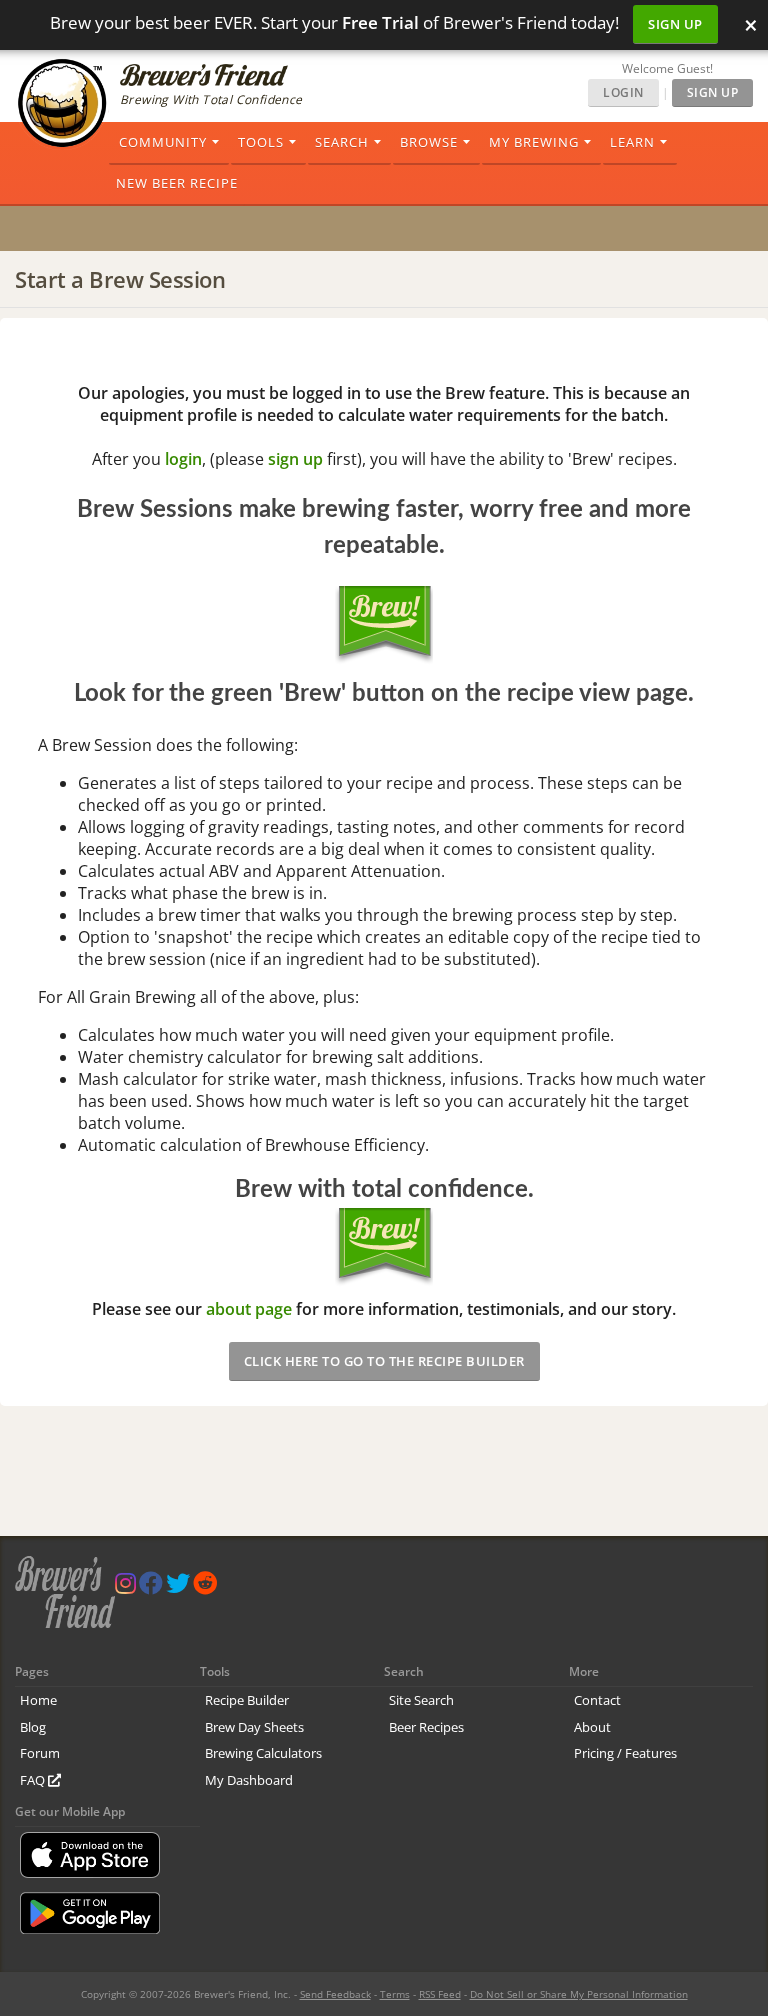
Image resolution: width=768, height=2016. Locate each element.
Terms (395, 1994)
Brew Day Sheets (254, 1727)
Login (623, 92)
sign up (295, 459)
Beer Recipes (426, 1727)
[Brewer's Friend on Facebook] (151, 1587)
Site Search (421, 1700)
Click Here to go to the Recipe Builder (384, 1361)
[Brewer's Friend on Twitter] (178, 1587)
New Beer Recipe (177, 183)
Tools (261, 142)
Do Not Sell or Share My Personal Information (579, 1994)
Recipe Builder (247, 1700)
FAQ (34, 1780)
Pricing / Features (625, 1753)
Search (342, 142)
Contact (597, 1700)
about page (249, 1309)
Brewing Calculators (263, 1753)
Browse (429, 142)
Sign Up (675, 24)
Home (38, 1700)
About (592, 1727)
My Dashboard (249, 1780)
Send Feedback (335, 1994)
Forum (40, 1753)
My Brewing (534, 142)
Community (163, 142)
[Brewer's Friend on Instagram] (125, 1587)
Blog (33, 1727)
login (183, 459)
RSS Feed (440, 1994)
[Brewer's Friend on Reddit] (205, 1587)
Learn (632, 142)
